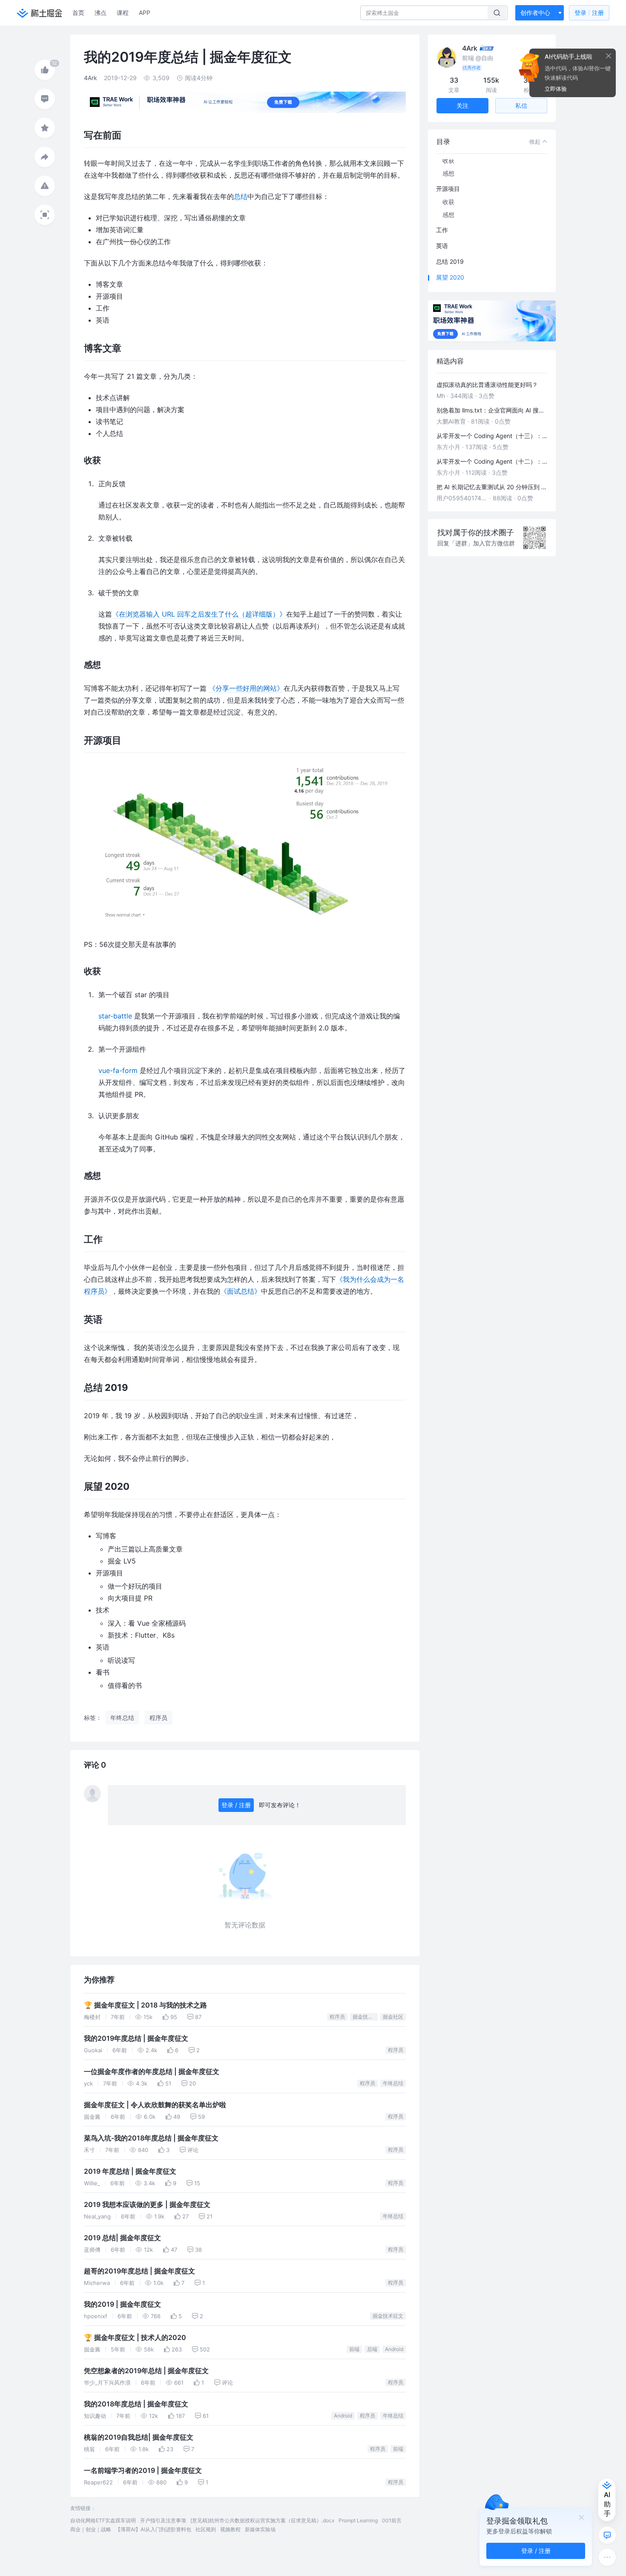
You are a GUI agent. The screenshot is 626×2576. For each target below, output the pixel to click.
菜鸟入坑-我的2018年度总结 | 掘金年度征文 (151, 2138)
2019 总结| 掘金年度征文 (122, 2238)
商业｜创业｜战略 (91, 2529)
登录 (589, 13)
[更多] (607, 2557)
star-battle (115, 1016)
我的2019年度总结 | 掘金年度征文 (136, 2038)
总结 (241, 196)
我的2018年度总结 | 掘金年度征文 (136, 2404)
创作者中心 (535, 13)
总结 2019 (450, 261)
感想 (448, 173)
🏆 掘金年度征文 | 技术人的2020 (135, 2338)
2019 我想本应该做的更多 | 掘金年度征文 (147, 2205)
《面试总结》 (241, 1291)
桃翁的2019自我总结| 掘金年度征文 (139, 2437)
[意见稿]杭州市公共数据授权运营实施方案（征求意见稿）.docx (262, 2520)
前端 (354, 2349)
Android (394, 2349)
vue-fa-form (118, 1070)
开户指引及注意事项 (163, 2520)
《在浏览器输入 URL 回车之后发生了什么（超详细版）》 (199, 614)
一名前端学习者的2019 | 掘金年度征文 (143, 2471)
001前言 (392, 2520)
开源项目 (448, 189)
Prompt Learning (358, 2520)
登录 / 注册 (236, 1805)
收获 (448, 160)
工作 (442, 230)
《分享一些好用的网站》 (246, 688)
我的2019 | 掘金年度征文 (122, 2304)
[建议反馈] (607, 2535)
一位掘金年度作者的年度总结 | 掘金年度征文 (152, 2072)
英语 (442, 246)
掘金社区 (393, 2017)
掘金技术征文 (365, 2017)
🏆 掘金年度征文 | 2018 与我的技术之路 (145, 2005)
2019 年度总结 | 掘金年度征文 (130, 2171)
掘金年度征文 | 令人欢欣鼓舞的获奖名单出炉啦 (155, 2105)
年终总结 (393, 2083)
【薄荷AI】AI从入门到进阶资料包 (153, 2529)
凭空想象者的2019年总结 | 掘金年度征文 (146, 2371)
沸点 (101, 13)
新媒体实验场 (260, 2529)
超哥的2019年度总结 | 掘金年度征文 (139, 2271)
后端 (372, 2349)
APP (145, 13)
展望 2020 (450, 277)
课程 (123, 13)
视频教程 (230, 2529)
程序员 (337, 2017)
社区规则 (206, 2529)
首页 (78, 13)
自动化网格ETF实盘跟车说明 (103, 2520)
